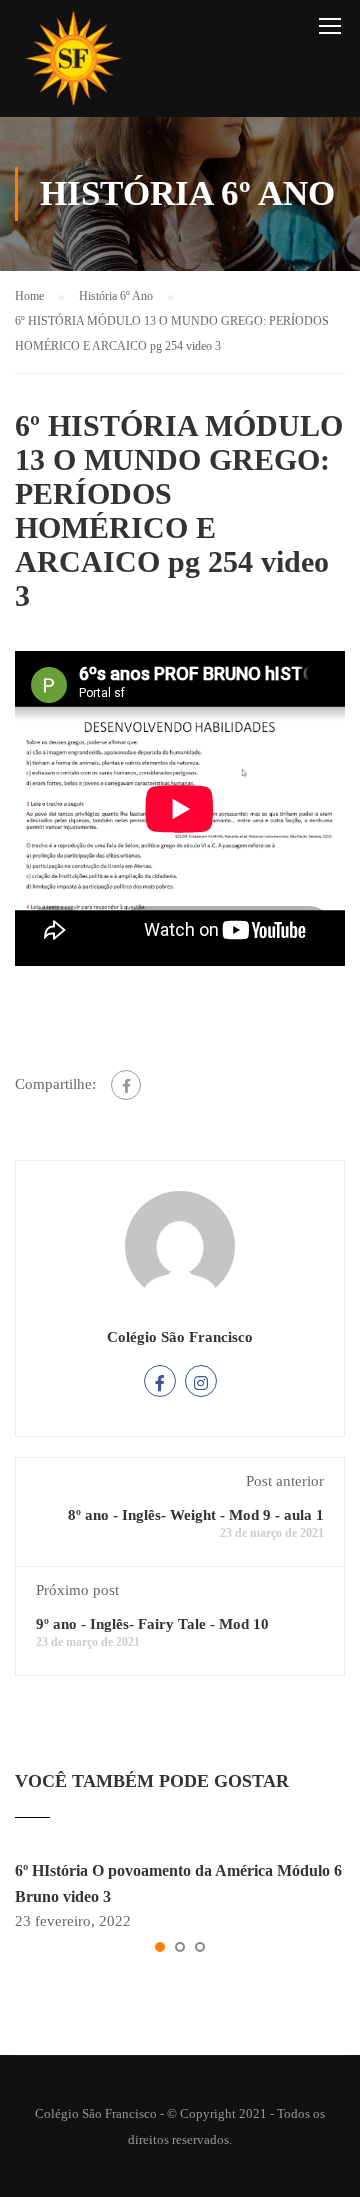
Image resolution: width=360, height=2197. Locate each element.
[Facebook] (126, 1085)
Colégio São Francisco (180, 1337)
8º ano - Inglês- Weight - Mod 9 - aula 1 (196, 1515)
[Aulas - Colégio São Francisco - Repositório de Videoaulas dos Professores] (73, 63)
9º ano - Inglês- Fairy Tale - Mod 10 (152, 1624)
